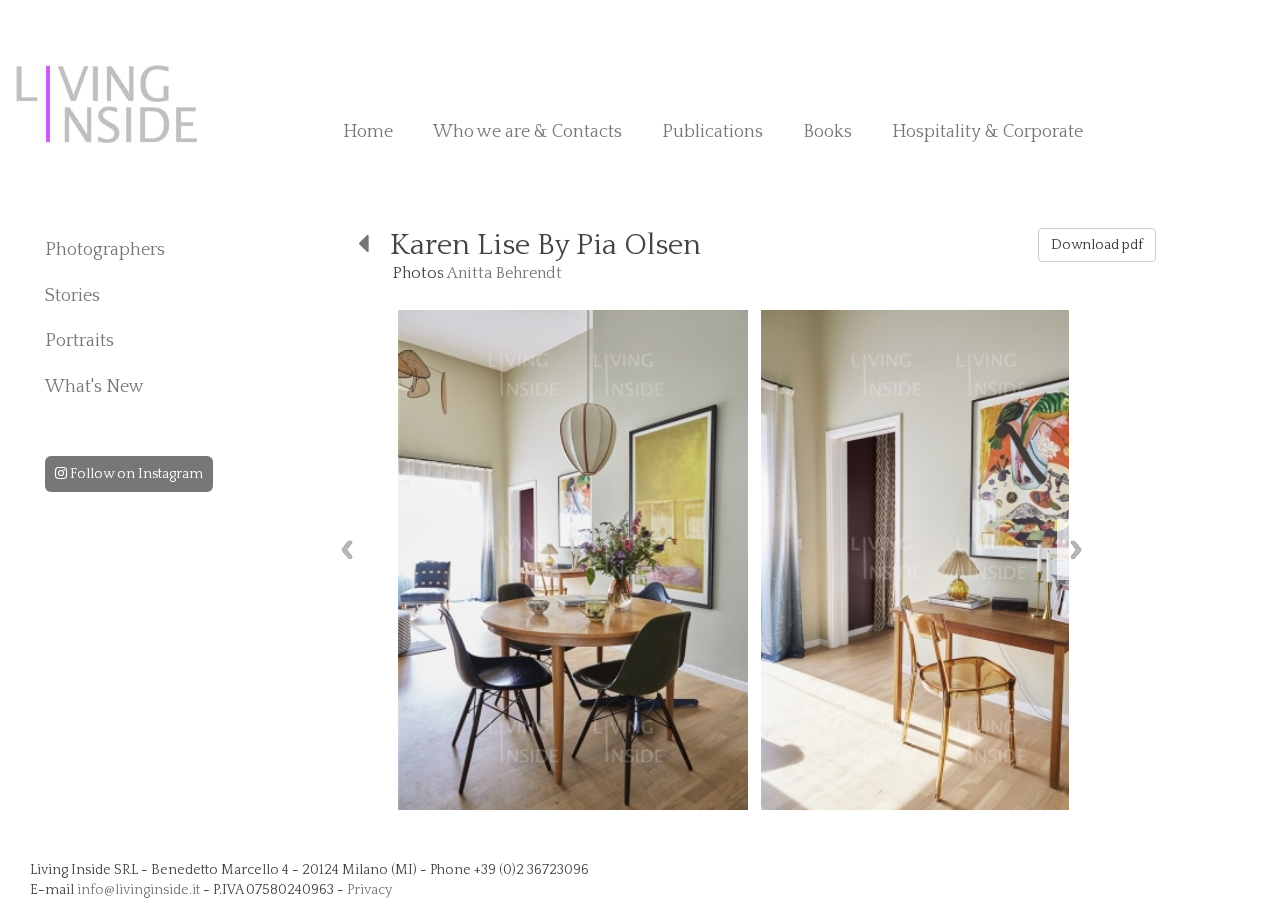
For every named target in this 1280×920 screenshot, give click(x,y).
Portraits (79, 341)
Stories (72, 296)
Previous (347, 549)
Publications (712, 132)
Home (368, 132)
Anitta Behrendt (504, 273)
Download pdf (1097, 245)
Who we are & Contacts (527, 132)
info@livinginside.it (138, 890)
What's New (94, 387)
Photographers (105, 250)
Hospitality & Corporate (987, 132)
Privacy (369, 890)
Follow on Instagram (135, 474)
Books (827, 132)
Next (1076, 549)
